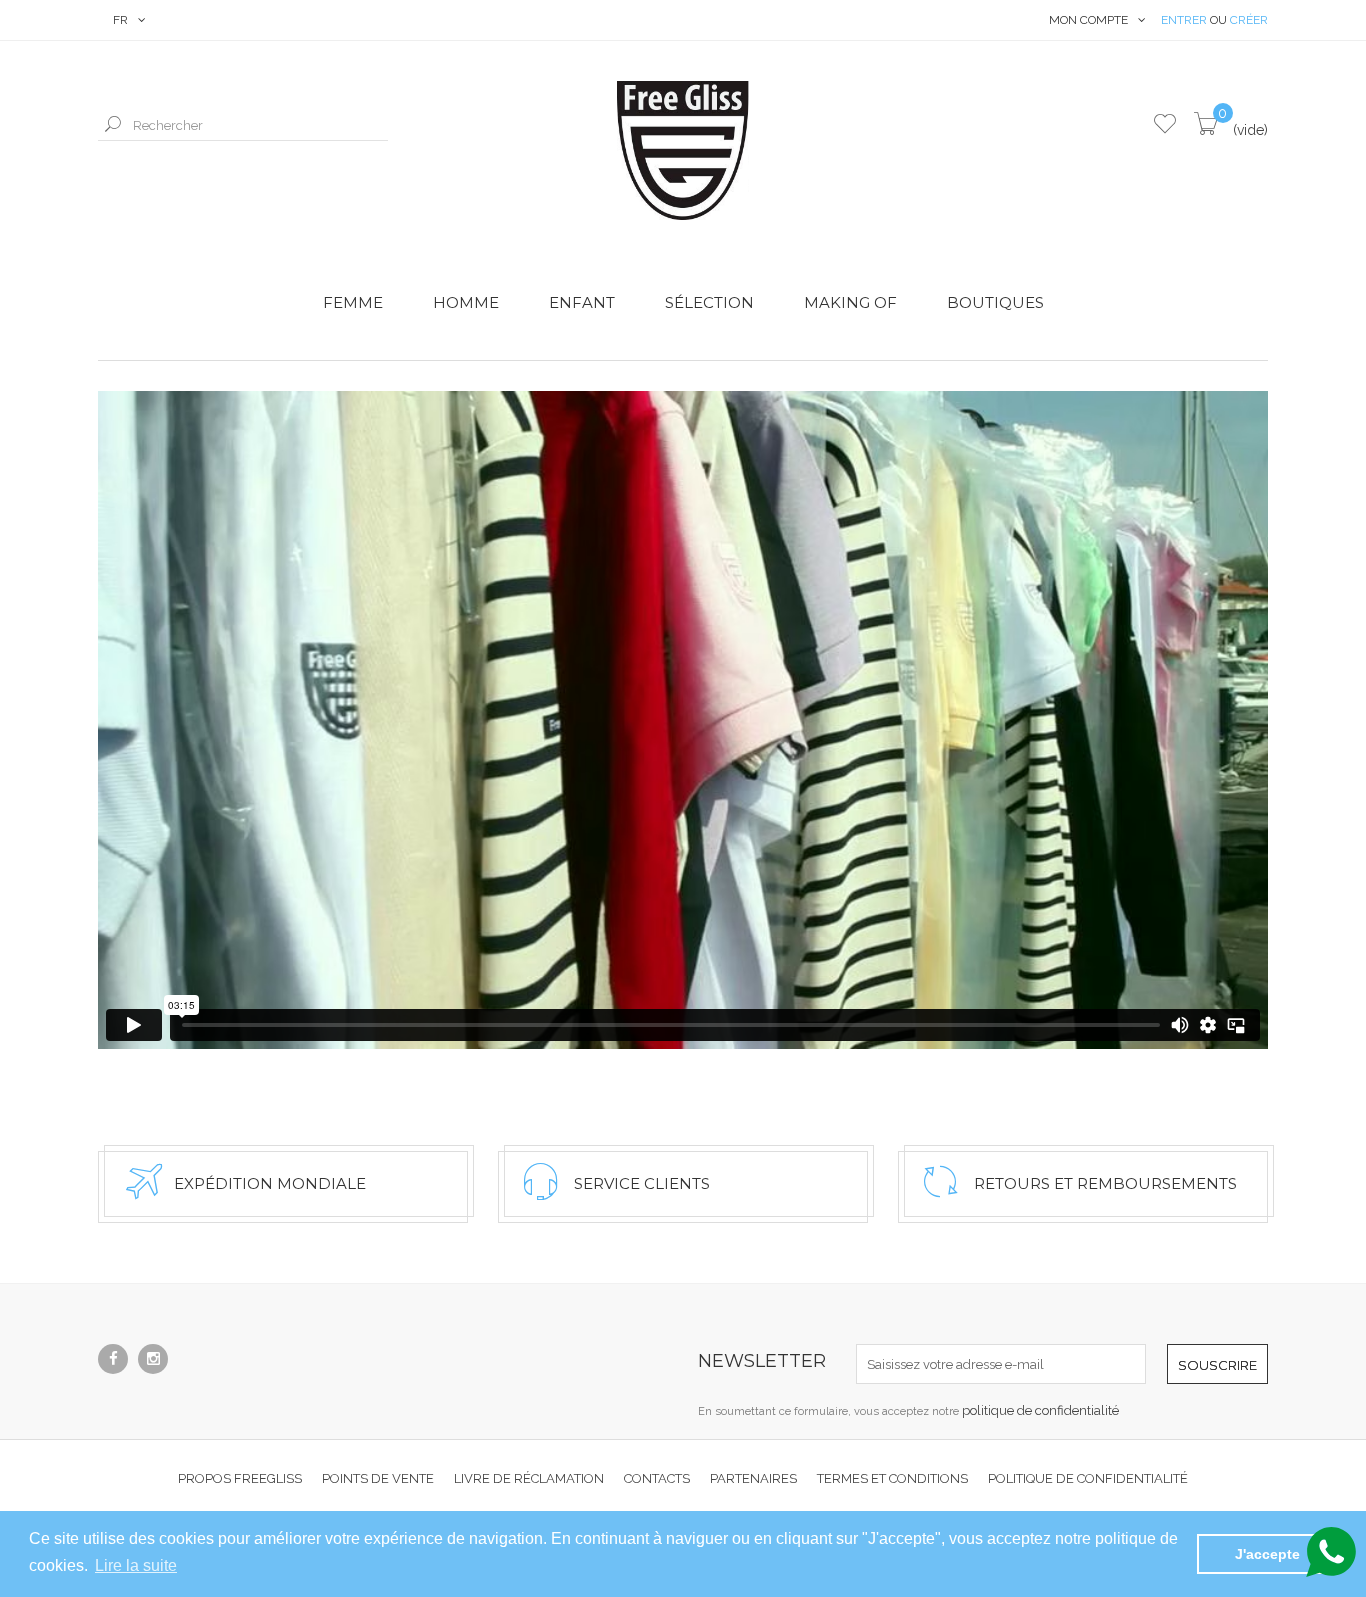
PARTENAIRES (753, 1478)
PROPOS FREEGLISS (240, 1478)
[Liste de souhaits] (1165, 126)
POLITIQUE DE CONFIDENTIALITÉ (1088, 1478)
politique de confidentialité (1040, 1410)
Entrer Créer (1214, 20)
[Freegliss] (683, 150)
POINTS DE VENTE (378, 1478)
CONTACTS (657, 1478)
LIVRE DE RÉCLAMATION (529, 1478)
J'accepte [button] (1267, 1554)
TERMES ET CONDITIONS (892, 1478)
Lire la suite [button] (136, 1565)
